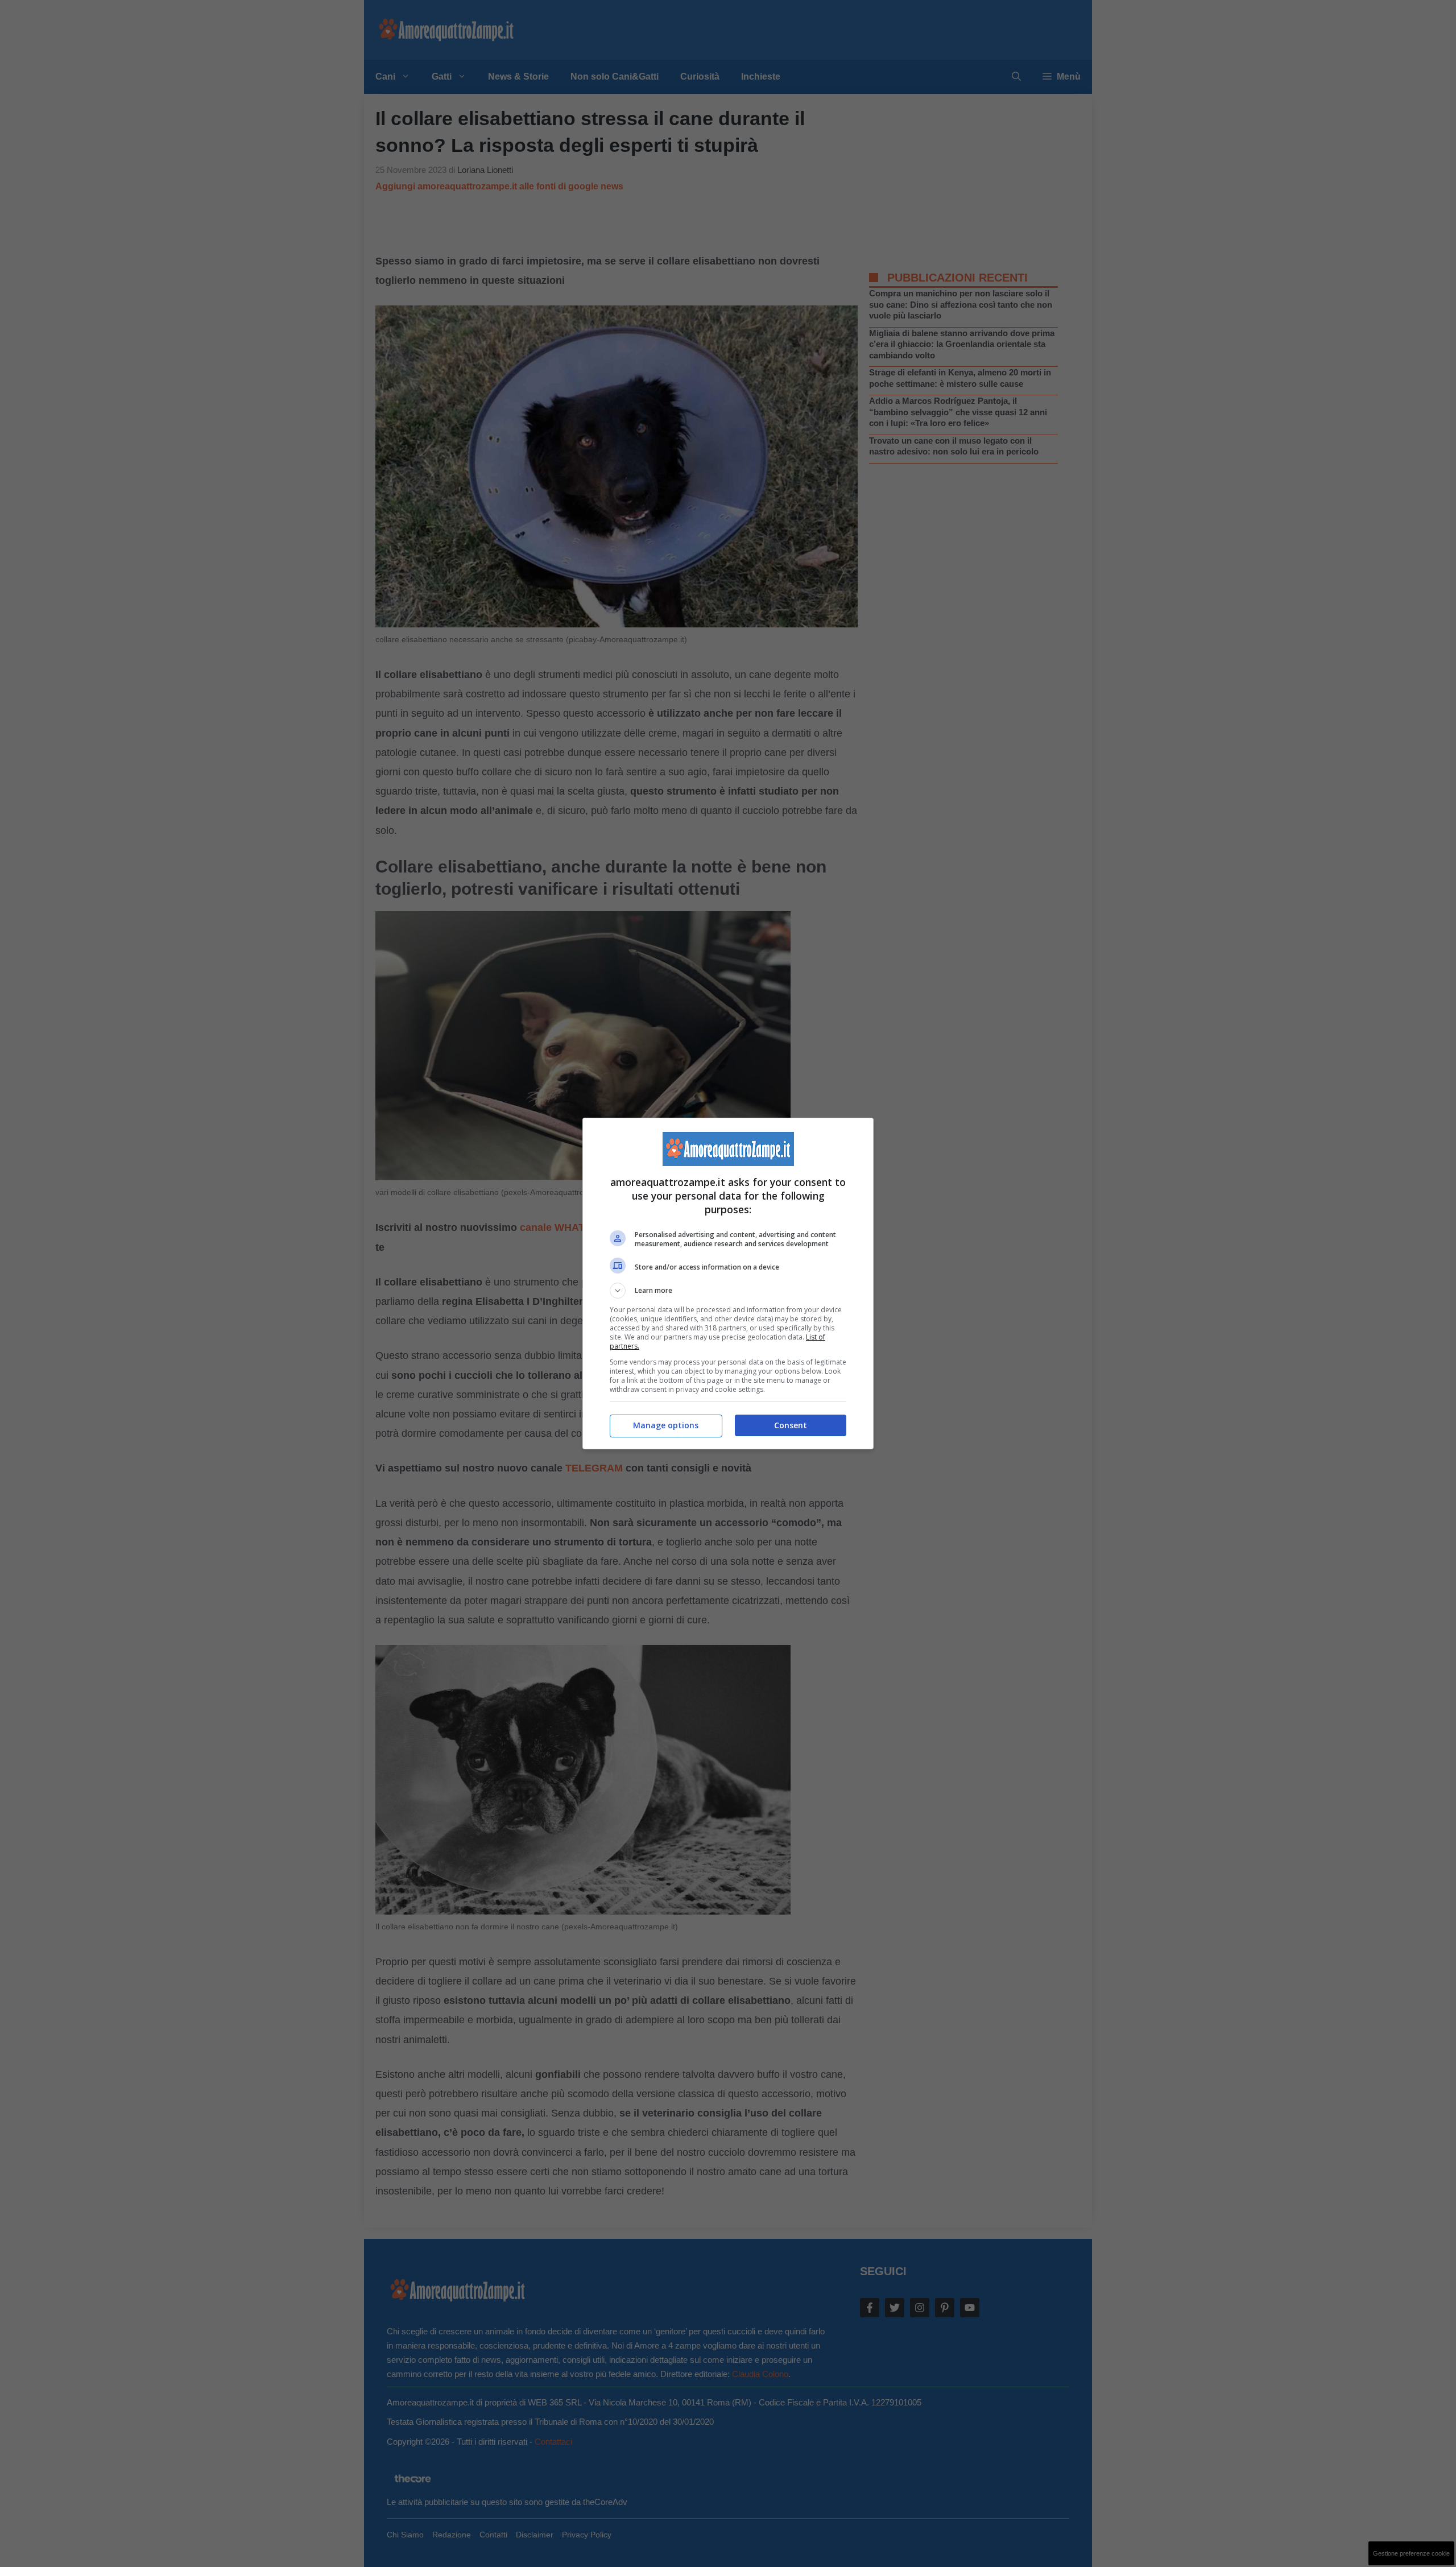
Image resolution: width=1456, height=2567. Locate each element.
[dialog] (728, 1283)
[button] (728, 1291)
